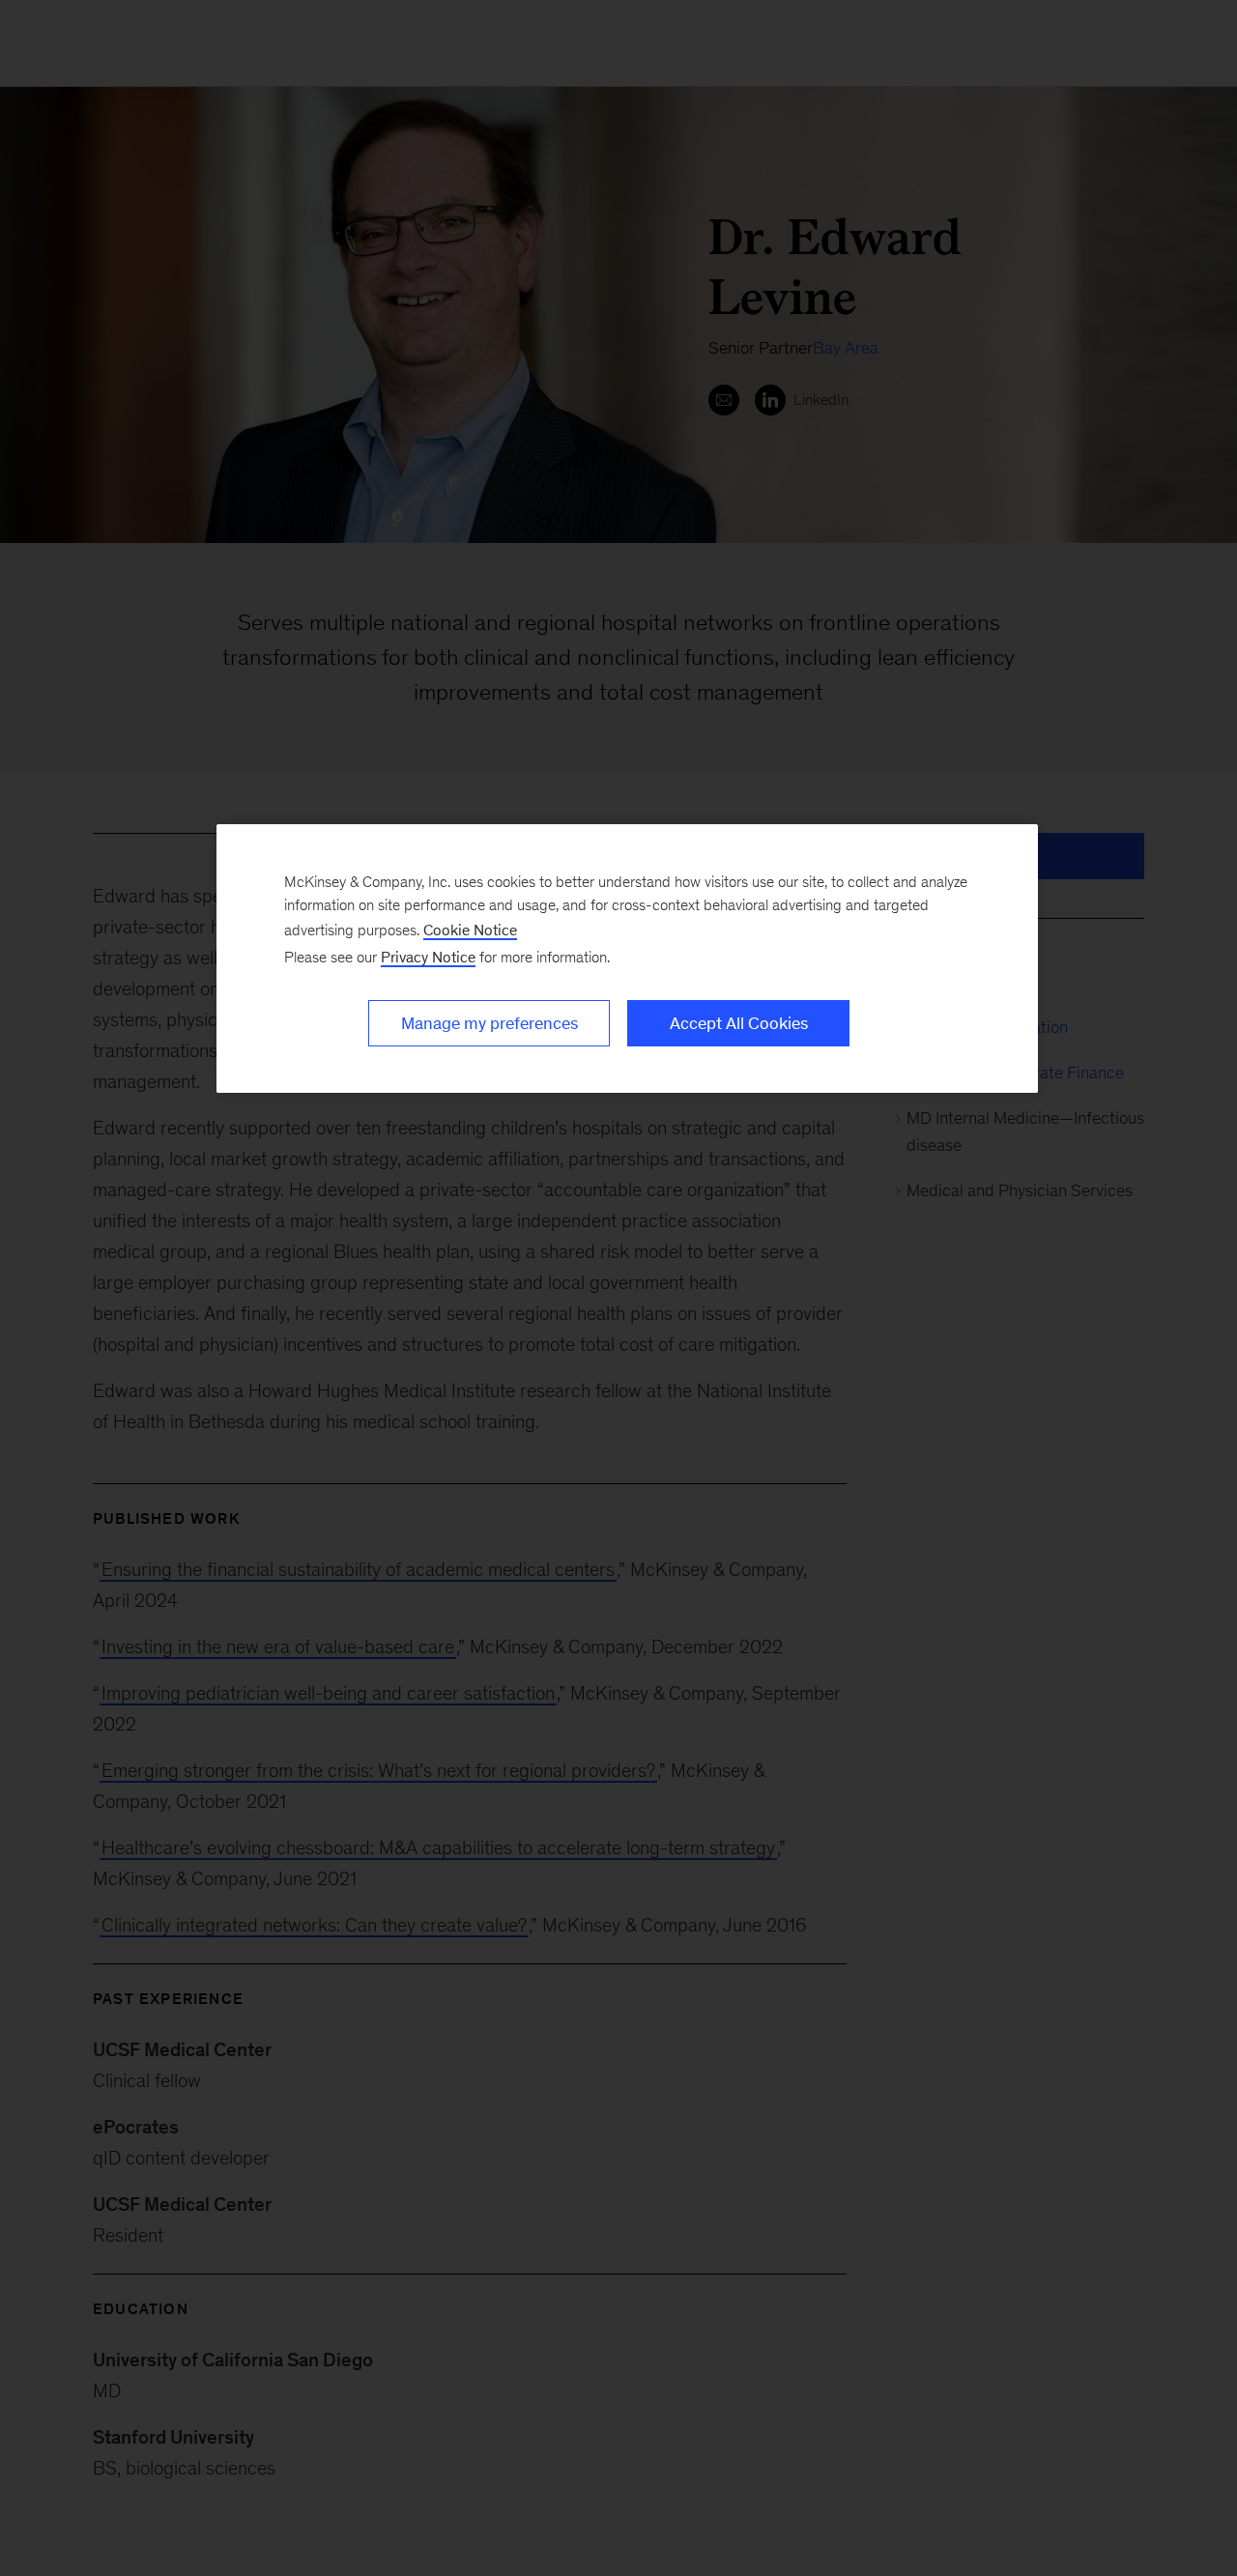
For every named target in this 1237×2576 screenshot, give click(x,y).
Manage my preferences (489, 1023)
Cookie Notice (470, 930)
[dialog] (627, 959)
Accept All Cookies (739, 1023)
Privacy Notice (428, 957)
